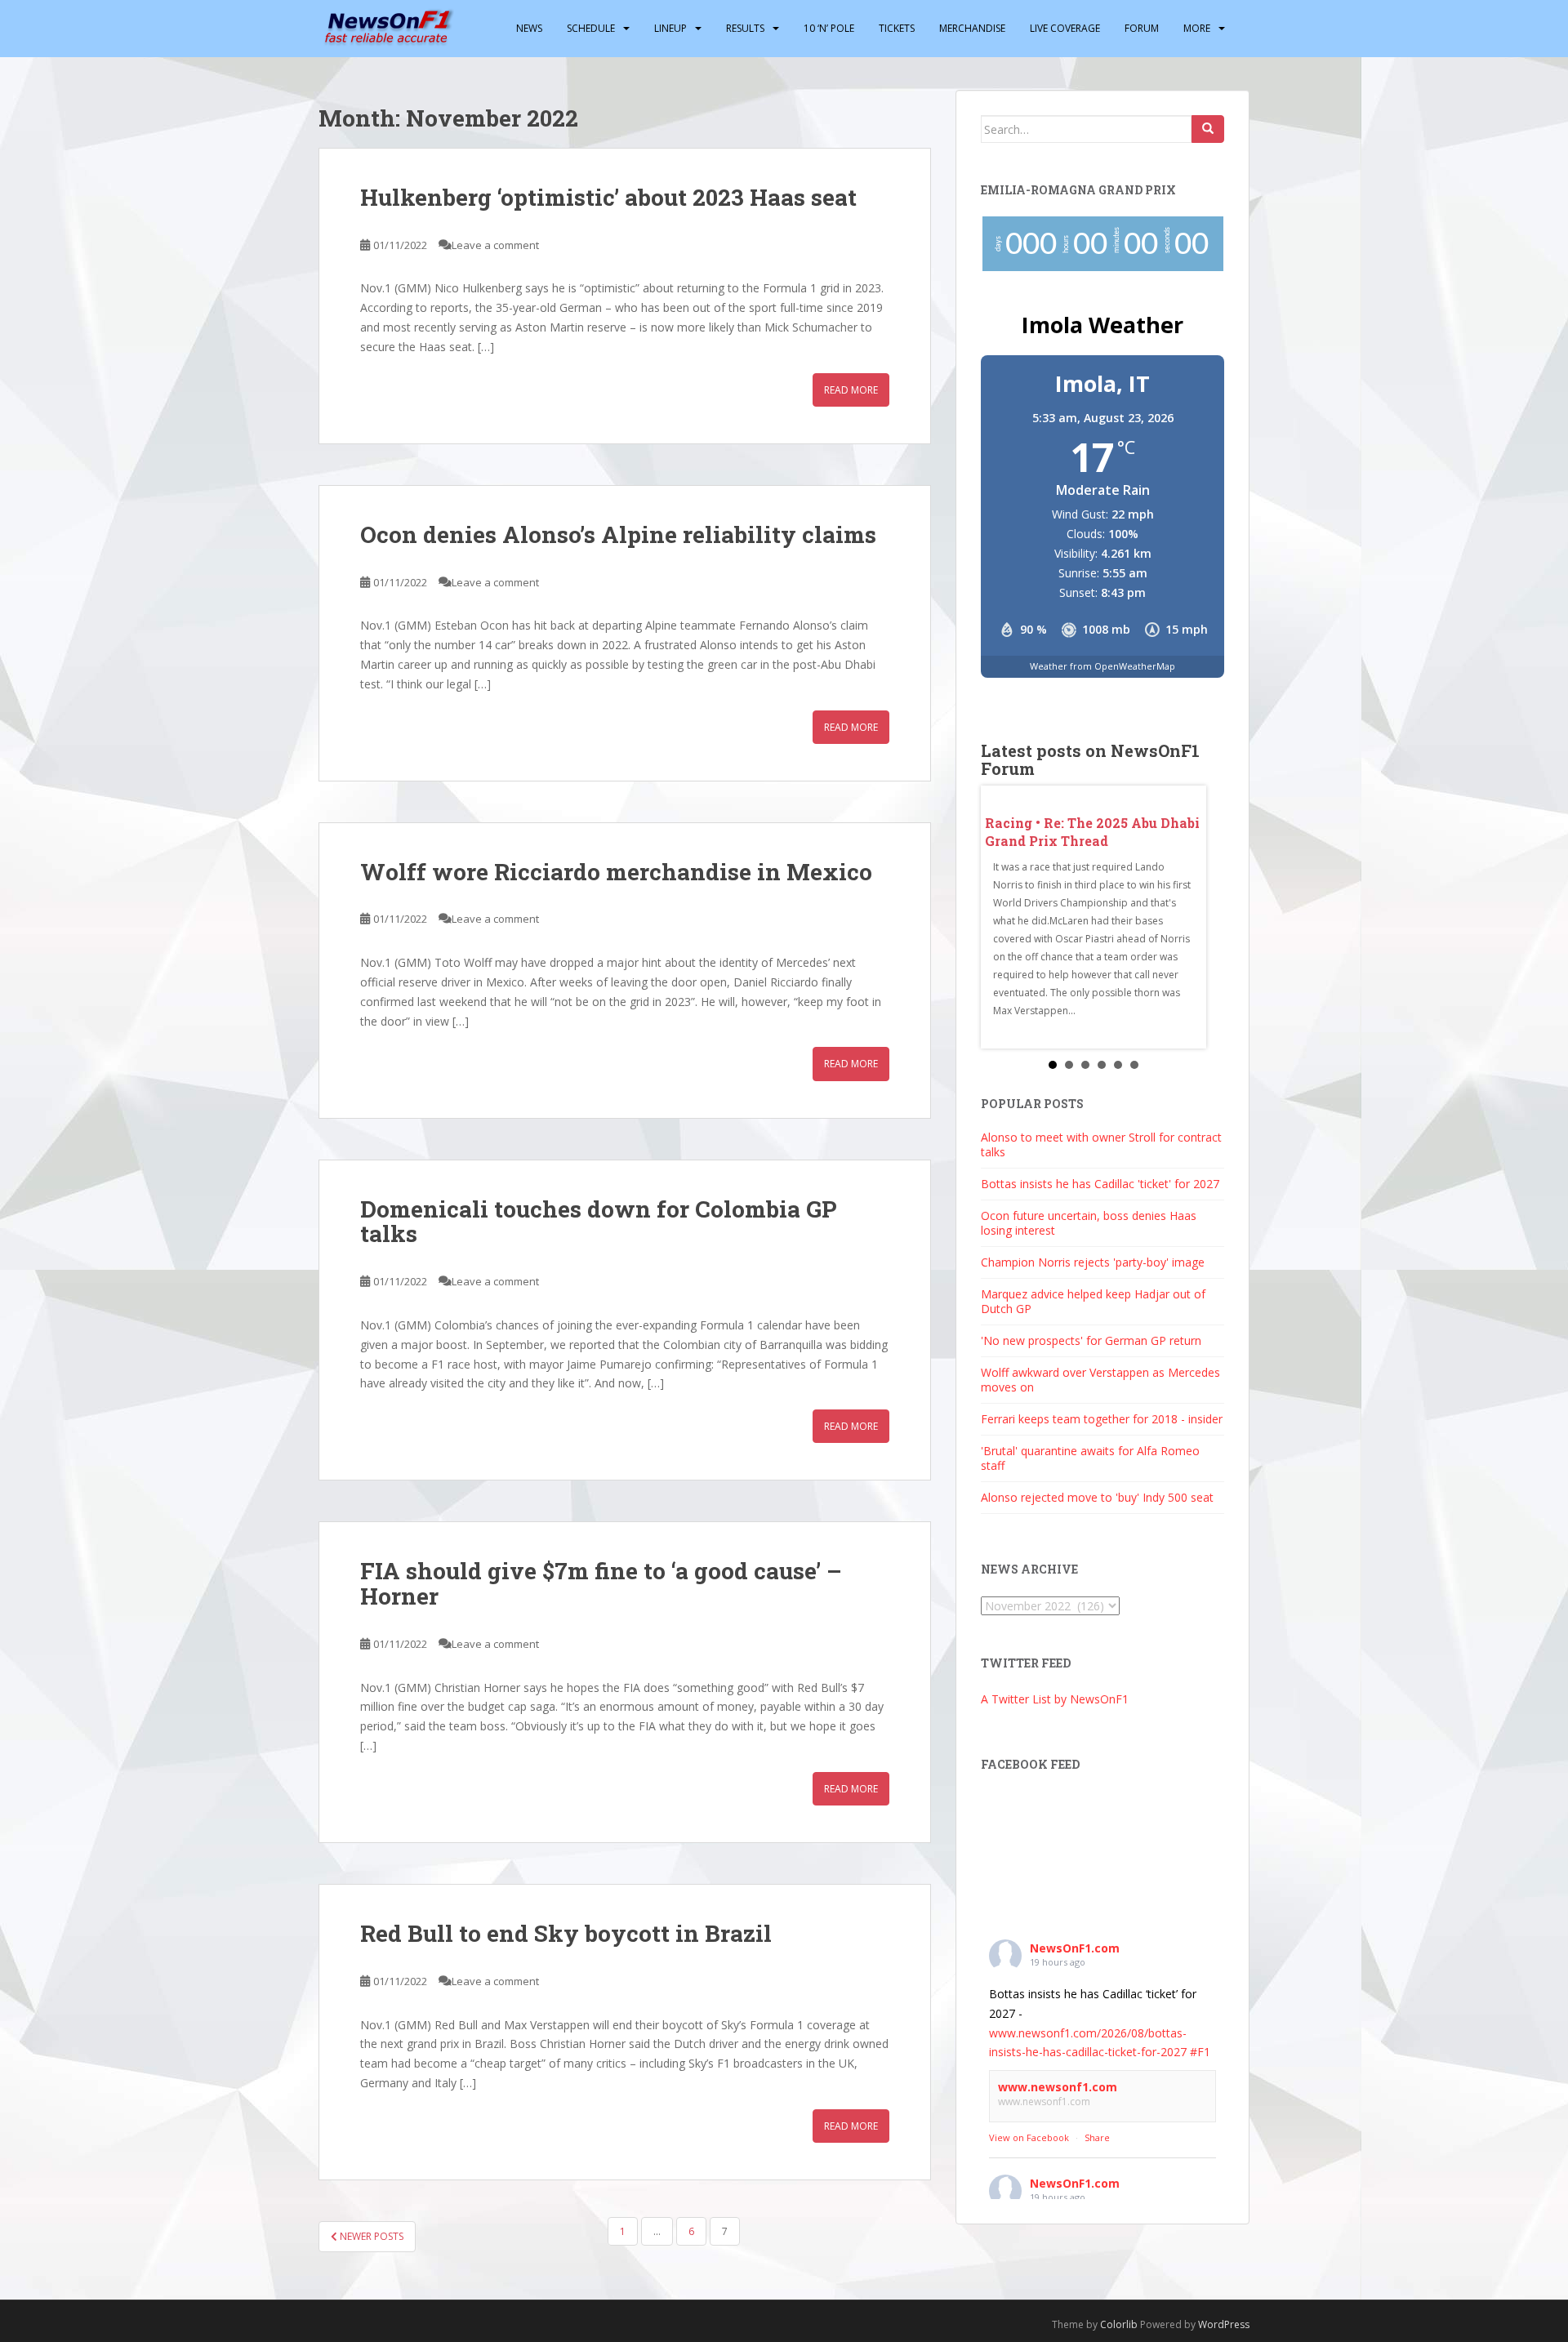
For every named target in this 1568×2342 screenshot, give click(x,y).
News (529, 28)
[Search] (1208, 129)
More (1197, 28)
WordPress (1224, 2324)
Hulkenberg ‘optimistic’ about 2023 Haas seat (608, 197)
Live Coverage (1065, 28)
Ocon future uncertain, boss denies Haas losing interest (1089, 1223)
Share (1097, 2137)
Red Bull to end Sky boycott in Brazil (566, 1933)
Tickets (897, 28)
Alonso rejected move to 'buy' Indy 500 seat (1097, 1497)
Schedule (591, 28)
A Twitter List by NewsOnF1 (1055, 1699)
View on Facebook (1029, 2137)
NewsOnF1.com (1075, 1948)
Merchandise (972, 28)
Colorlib (1119, 2324)
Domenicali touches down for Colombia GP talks (598, 1222)
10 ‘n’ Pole (829, 28)
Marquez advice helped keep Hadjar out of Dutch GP (1093, 1301)
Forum (1142, 28)
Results (745, 28)
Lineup (670, 28)
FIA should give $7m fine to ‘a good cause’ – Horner (601, 1583)
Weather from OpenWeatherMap (1102, 666)
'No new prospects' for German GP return (1091, 1340)
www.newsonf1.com (1058, 2087)
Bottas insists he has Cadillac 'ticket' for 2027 (1100, 1184)
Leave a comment (495, 245)
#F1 (1200, 2052)
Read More (851, 390)
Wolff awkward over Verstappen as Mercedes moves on (1100, 1380)
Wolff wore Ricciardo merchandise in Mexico (616, 872)
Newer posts (370, 2236)
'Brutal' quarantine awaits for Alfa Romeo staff (1090, 1458)
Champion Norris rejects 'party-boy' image (1093, 1262)
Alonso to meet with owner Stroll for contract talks (1101, 1144)
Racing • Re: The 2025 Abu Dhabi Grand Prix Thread (1092, 832)
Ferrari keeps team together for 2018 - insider (1102, 1419)
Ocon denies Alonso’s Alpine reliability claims (618, 534)
